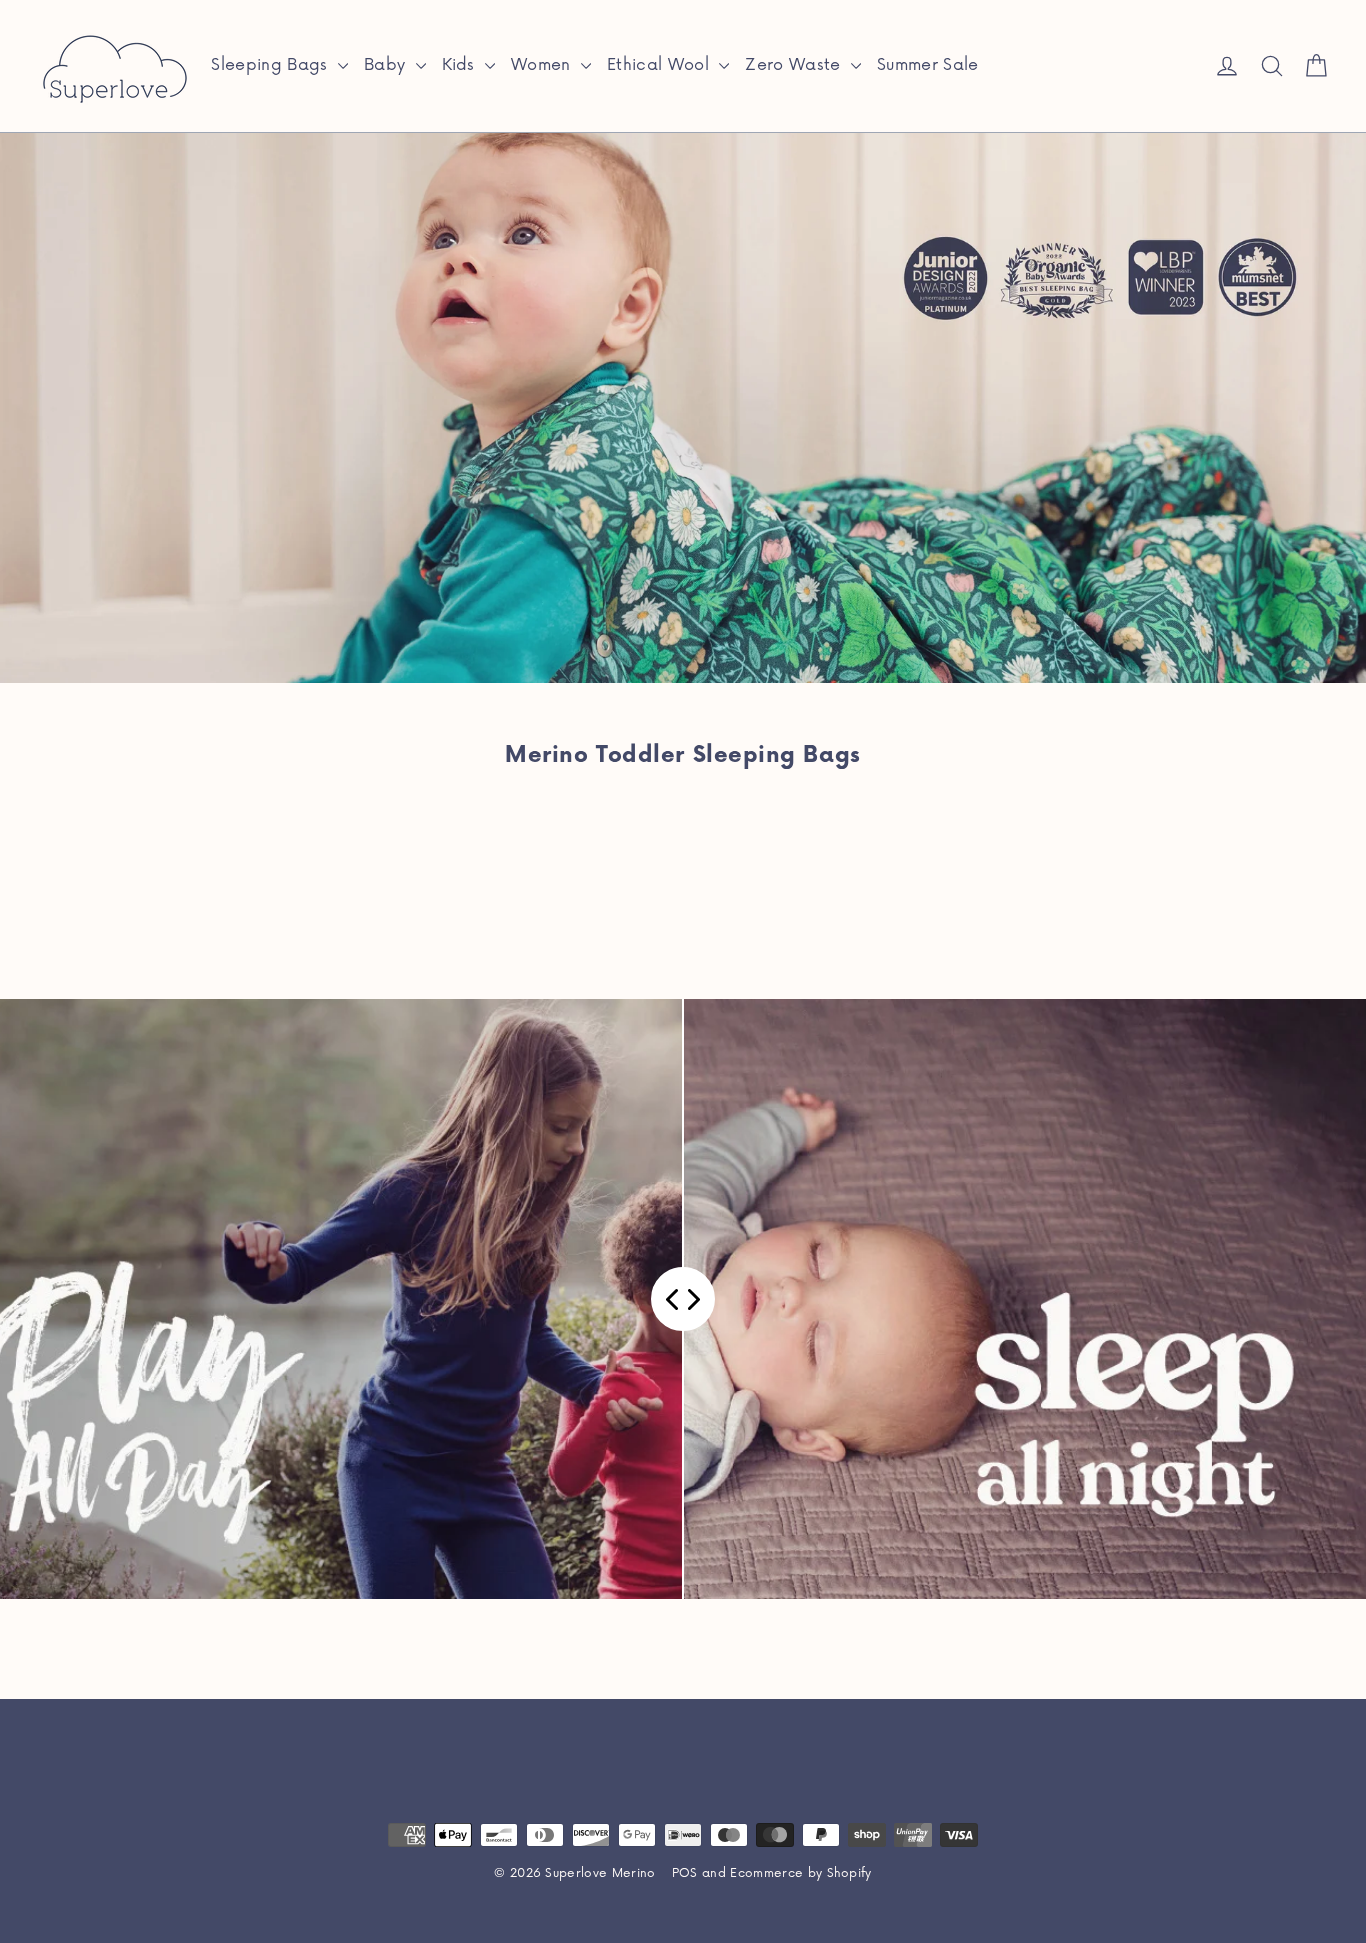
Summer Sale (928, 65)
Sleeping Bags (272, 65)
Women (543, 65)
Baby (387, 65)
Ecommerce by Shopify (801, 1873)
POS (685, 1873)
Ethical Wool (660, 65)
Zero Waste (795, 65)
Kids (461, 65)
